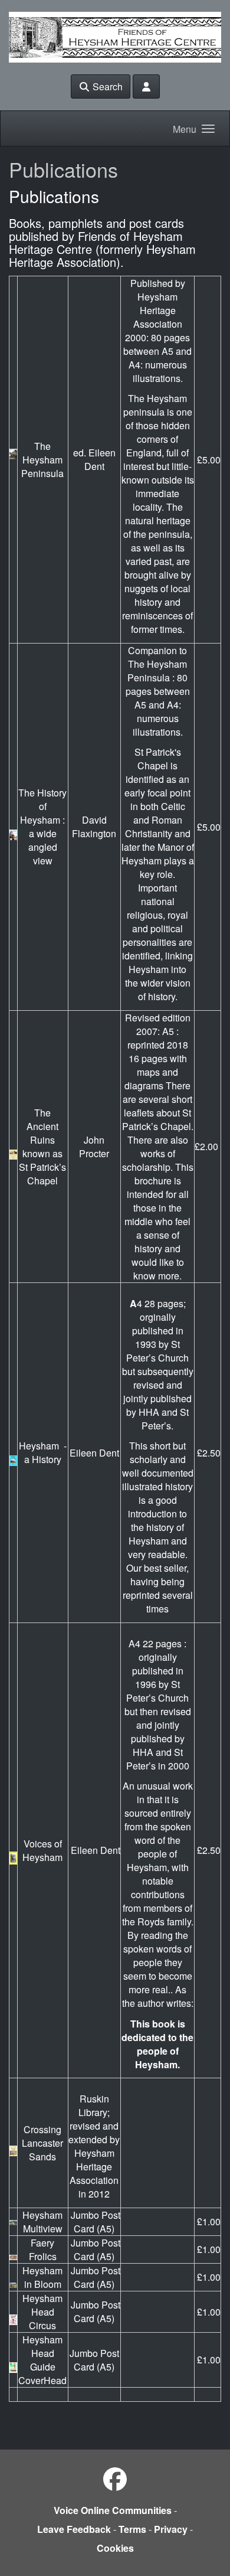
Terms (132, 2529)
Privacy (171, 2529)
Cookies (115, 2548)
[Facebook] (115, 2478)
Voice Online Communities (113, 2510)
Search (106, 86)
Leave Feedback (74, 2529)
